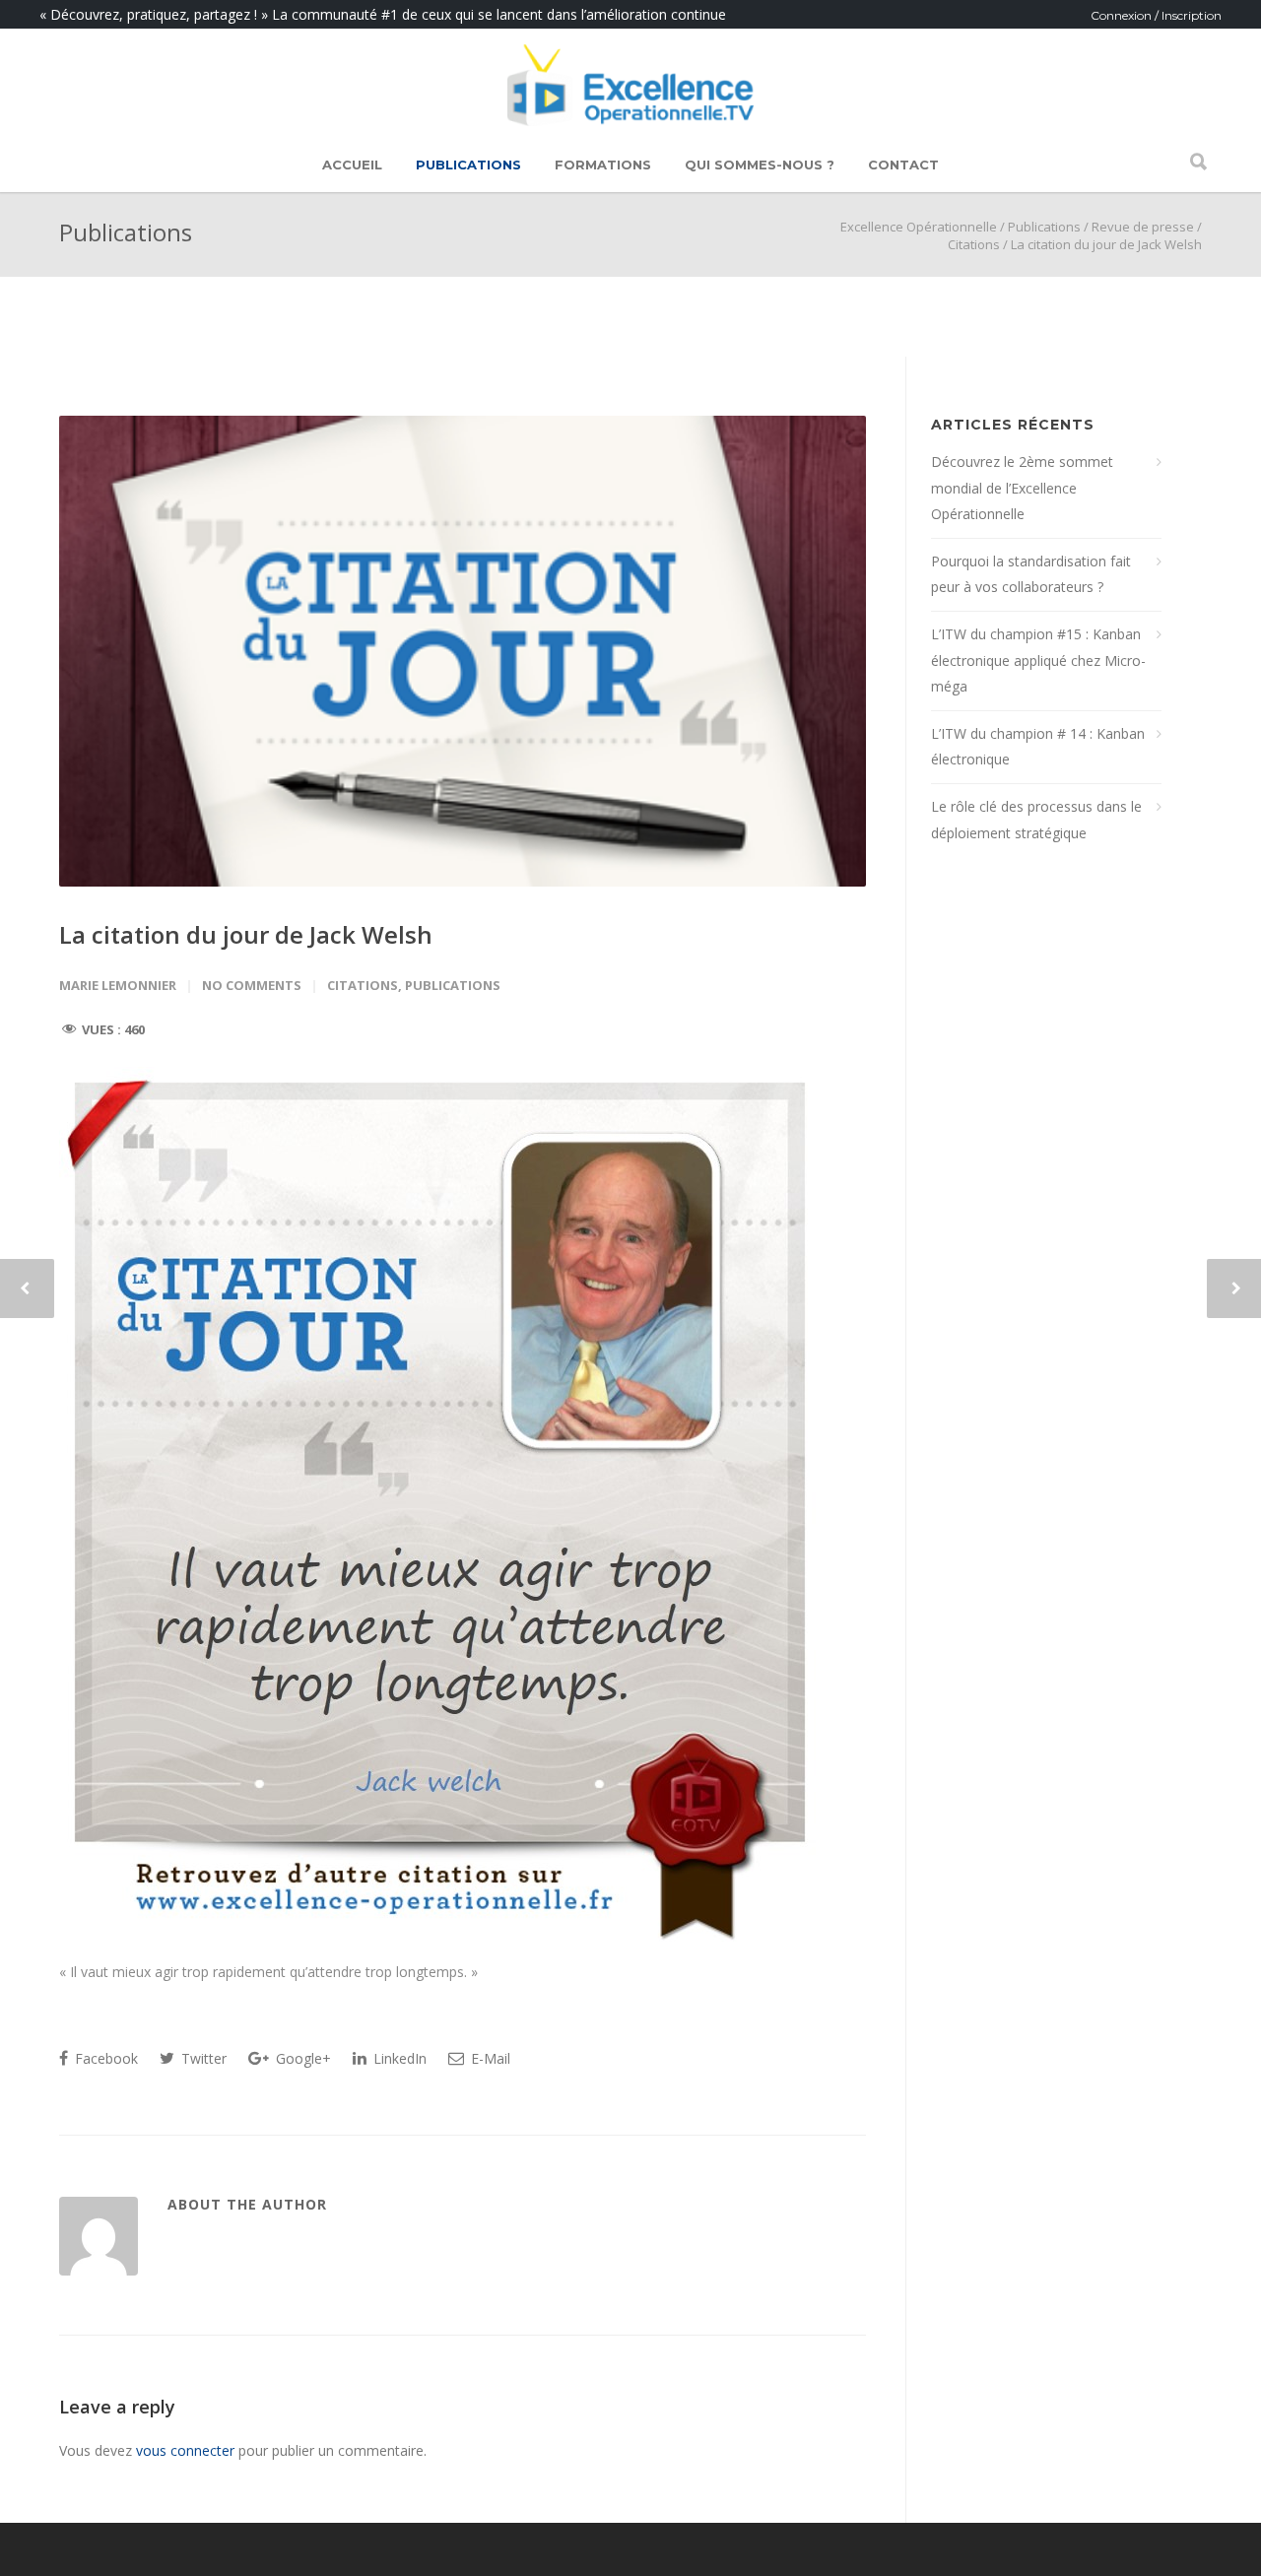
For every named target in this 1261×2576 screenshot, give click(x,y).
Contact (903, 165)
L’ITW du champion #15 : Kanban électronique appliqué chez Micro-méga (1038, 660)
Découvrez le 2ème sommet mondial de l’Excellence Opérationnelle (1022, 488)
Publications (468, 165)
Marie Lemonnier (118, 985)
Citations (974, 244)
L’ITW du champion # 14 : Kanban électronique (1038, 747)
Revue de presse (1143, 227)
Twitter (202, 2058)
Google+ (301, 2058)
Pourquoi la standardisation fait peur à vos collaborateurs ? (1031, 574)
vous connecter (185, 2450)
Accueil (352, 165)
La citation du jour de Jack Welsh (246, 934)
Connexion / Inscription (1156, 15)
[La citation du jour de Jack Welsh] (463, 651)
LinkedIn (398, 2058)
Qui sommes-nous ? (760, 165)
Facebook (104, 2058)
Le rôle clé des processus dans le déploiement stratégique (1036, 820)
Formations (603, 165)
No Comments (252, 985)
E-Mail (489, 2058)
